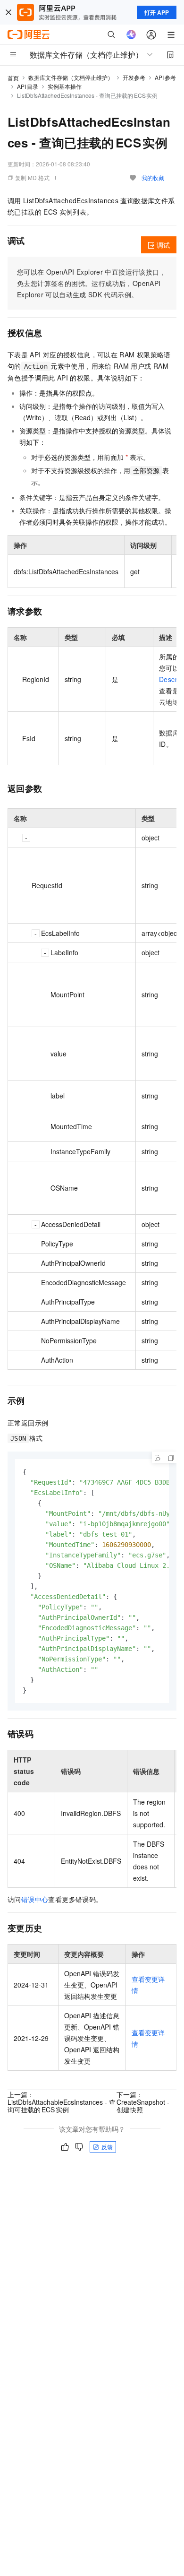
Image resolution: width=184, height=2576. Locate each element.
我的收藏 (153, 177)
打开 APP (157, 12)
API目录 (28, 86)
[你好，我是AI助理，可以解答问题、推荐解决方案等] (131, 35)
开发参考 (134, 77)
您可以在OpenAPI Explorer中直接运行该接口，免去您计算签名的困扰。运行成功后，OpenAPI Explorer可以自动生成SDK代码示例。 (92, 283)
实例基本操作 (65, 86)
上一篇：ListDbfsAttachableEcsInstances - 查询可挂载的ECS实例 (62, 2102)
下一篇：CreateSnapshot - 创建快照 (143, 2102)
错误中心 (35, 1899)
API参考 (165, 77)
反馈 (107, 2147)
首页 (13, 78)
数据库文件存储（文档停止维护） (71, 77)
